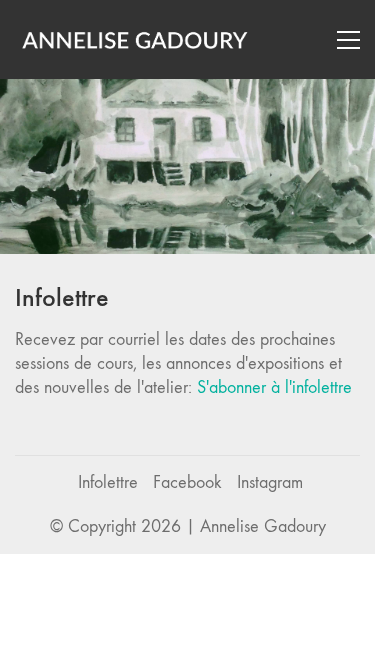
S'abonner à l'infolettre (274, 387)
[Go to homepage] (135, 39)
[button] (348, 40)
